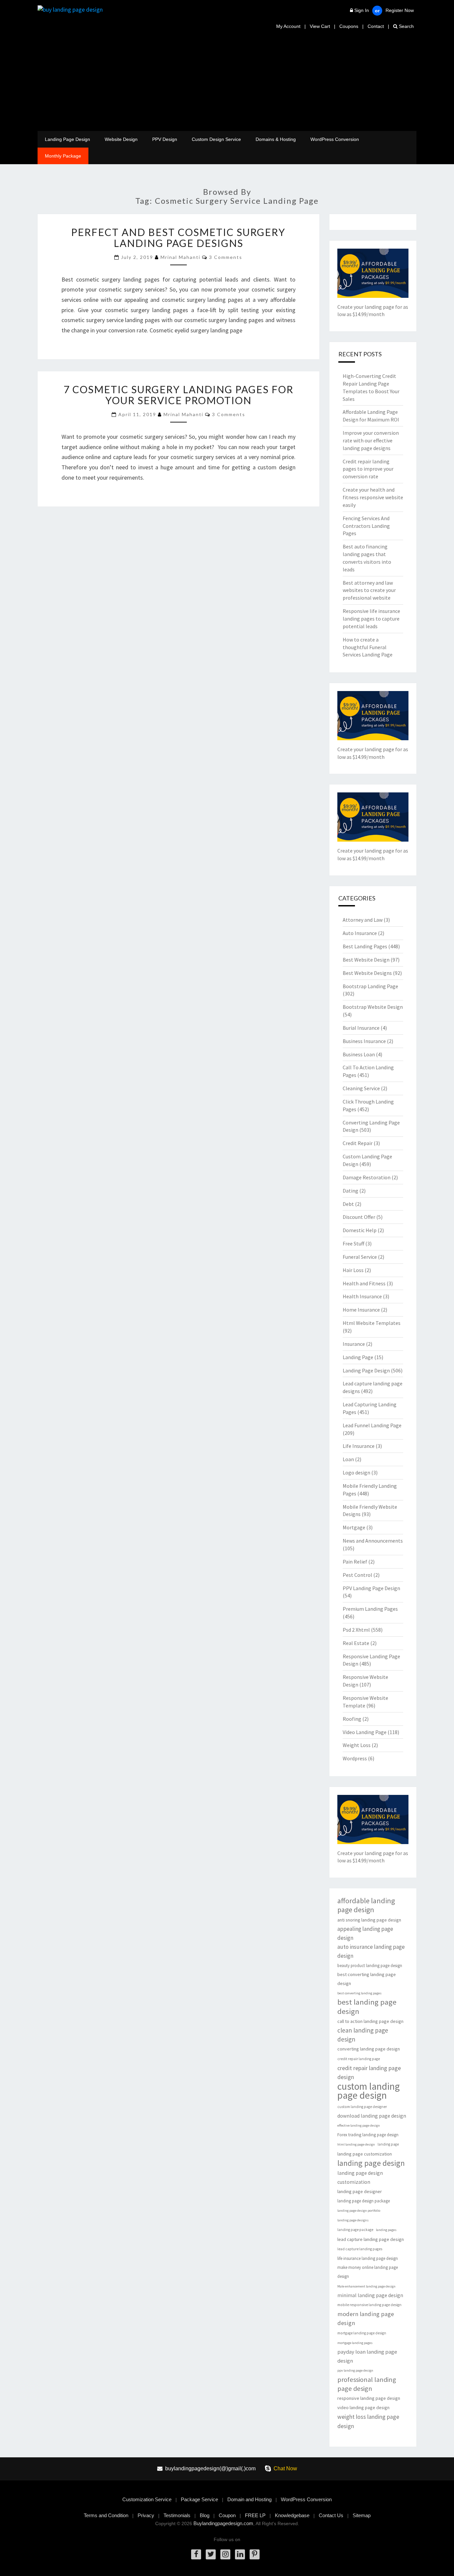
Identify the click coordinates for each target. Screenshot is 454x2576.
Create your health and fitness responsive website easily (373, 497)
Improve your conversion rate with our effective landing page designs (371, 440)
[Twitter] (211, 2554)
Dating (350, 1191)
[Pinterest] (255, 2554)
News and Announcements (373, 1541)
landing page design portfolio (359, 2211)
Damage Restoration (367, 1177)
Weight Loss (357, 1745)
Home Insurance (361, 1310)
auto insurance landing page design (371, 1951)
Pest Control (357, 1575)
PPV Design (165, 139)
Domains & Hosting (276, 139)
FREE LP (255, 2515)
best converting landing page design (367, 1979)
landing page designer (360, 2191)
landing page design (371, 2163)
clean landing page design (363, 2035)
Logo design (356, 1472)
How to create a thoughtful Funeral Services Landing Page (368, 647)
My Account (288, 26)
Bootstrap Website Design (373, 1007)
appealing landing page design (365, 1933)
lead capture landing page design (371, 2239)
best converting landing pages (359, 1993)
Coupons (349, 26)
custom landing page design (369, 2091)
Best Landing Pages (365, 946)
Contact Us (331, 2515)
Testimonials (177, 2515)
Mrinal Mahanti (180, 257)
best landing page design (367, 2007)
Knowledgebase (292, 2515)
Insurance (354, 1344)
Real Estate (356, 1643)
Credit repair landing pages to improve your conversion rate (368, 469)
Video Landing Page (365, 1732)
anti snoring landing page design (369, 1920)
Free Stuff (353, 1243)
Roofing (352, 1719)
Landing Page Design (67, 139)
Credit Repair (358, 1143)
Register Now (400, 10)
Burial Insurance (361, 1028)
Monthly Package (63, 156)
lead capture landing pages (360, 2249)
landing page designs (353, 2220)
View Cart (320, 26)
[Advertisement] (227, 81)
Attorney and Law (363, 920)
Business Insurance (364, 1041)
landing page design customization (360, 2177)
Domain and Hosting (249, 2499)
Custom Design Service (216, 139)
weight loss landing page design (368, 2421)
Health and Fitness (364, 1283)
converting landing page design (369, 2049)
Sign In (362, 10)
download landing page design (372, 2116)
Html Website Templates (372, 1323)
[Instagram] (225, 2554)
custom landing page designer (362, 2107)
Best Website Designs (367, 973)
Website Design (121, 139)
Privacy (146, 2515)
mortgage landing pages (355, 2343)
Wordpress (355, 1758)
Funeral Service (360, 1257)
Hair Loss (353, 1270)
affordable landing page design (366, 1905)
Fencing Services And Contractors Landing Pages (366, 526)
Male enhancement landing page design (366, 2286)
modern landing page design (366, 2318)
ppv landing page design (355, 2370)
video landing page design (363, 2407)
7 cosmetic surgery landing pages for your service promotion (178, 395)
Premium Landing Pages (370, 1609)
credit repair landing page (359, 2059)
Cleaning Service (361, 1088)
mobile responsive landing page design (369, 2305)
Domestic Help (360, 1230)
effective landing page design (359, 2125)
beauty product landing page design (370, 1966)
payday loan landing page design (367, 2356)
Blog (205, 2515)
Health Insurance (362, 1296)
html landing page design (356, 2144)
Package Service (199, 2499)
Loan (348, 1459)
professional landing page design (367, 2384)
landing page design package (364, 2201)
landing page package (355, 2230)
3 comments (226, 257)
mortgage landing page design (362, 2333)
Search (406, 26)
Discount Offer (359, 1217)
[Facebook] (196, 2554)
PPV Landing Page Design (371, 1588)
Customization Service (147, 2499)
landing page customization (365, 2154)
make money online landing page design (368, 2272)
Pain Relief (355, 1562)
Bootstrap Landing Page (370, 986)
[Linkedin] (240, 2554)
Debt (348, 1204)
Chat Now (285, 2468)
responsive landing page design (369, 2398)
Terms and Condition (106, 2515)
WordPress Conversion (335, 139)
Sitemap (362, 2515)
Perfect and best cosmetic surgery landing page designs (178, 237)
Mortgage (354, 1527)
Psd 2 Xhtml (356, 1630)
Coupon (227, 2515)
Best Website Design (366, 960)
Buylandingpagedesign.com (223, 2523)
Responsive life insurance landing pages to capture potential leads (371, 619)
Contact (376, 26)
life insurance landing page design (368, 2258)
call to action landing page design (370, 2021)
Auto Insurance (360, 933)
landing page (388, 2144)
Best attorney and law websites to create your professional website (369, 590)
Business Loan (359, 1054)
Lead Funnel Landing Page (372, 1425)
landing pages (386, 2230)
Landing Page (358, 1357)
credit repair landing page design (369, 2072)
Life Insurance (359, 1446)
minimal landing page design (370, 2295)
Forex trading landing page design (368, 2135)
